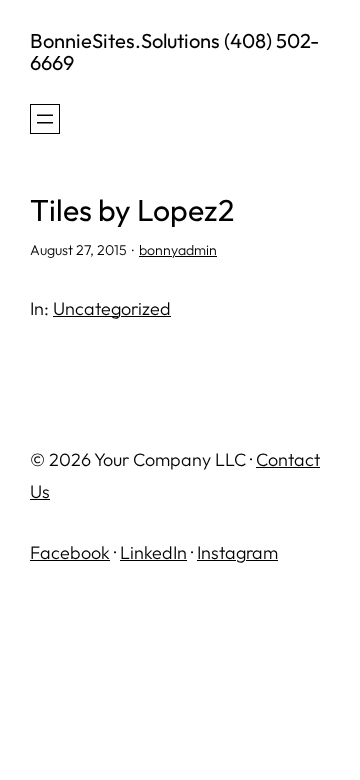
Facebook (70, 552)
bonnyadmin (178, 250)
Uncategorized (112, 308)
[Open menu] (45, 119)
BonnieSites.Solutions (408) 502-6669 (174, 51)
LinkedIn (153, 552)
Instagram (237, 552)
